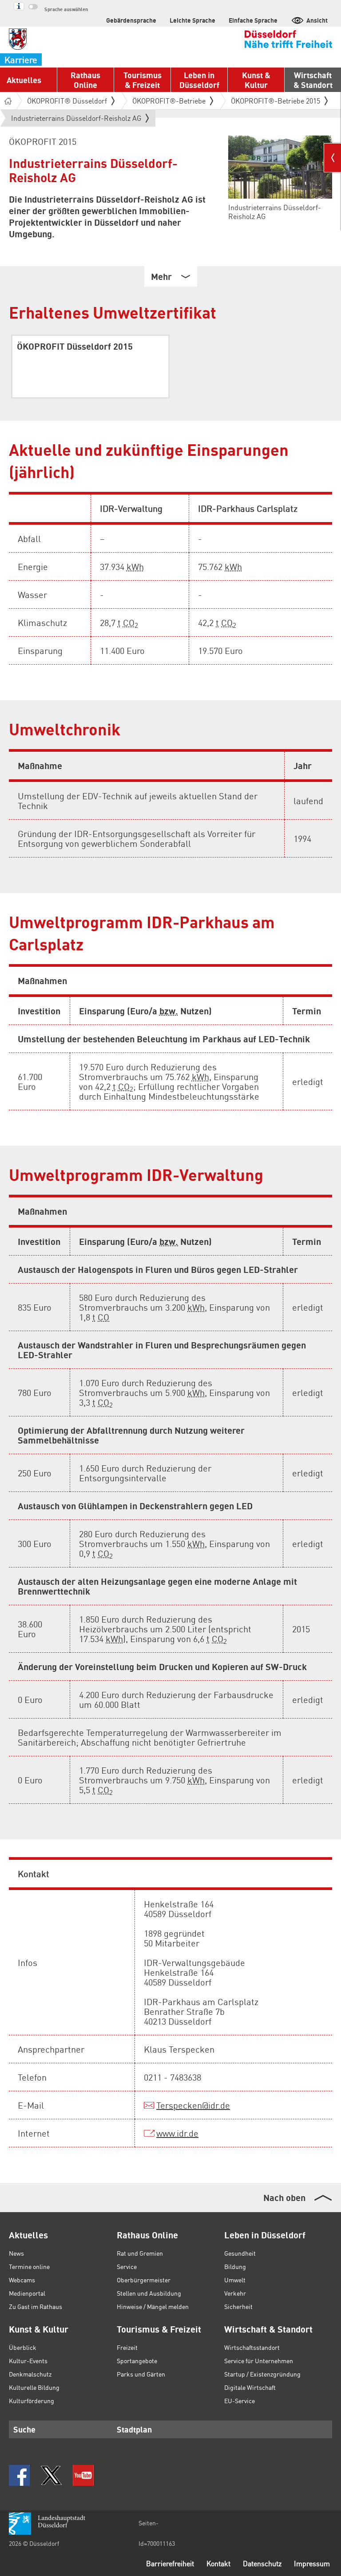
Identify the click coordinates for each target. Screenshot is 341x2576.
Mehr (161, 276)
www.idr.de (177, 2133)
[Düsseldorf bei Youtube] (83, 2475)
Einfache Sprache (253, 20)
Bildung (235, 2266)
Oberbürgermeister (144, 2280)
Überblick (23, 2347)
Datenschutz (262, 2563)
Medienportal (27, 2293)
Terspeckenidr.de (193, 2105)
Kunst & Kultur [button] (256, 80)
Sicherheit (238, 2306)
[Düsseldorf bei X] (51, 2475)
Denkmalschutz (30, 2374)
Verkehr (235, 2293)
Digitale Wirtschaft (250, 2387)
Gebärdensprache (131, 20)
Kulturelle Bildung (34, 2387)
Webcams (22, 2280)
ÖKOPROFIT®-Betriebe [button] (169, 101)
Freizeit (127, 2347)
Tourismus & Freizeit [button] (143, 80)
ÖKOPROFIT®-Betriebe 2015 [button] (276, 101)
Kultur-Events (28, 2361)
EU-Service (240, 2401)
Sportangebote (137, 2361)
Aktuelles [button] (24, 80)
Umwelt (235, 2280)
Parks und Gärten (141, 2374)
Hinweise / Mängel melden (153, 2306)
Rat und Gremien (140, 2253)
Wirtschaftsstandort (252, 2347)
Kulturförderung (32, 2401)
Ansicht (317, 20)
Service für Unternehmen (259, 2361)
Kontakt (218, 2563)
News (16, 2253)
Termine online (29, 2266)
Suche (24, 2429)
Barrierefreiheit (170, 2563)
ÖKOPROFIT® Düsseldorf (67, 101)
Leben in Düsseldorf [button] (199, 80)
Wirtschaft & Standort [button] (313, 80)
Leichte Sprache (192, 20)
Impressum (312, 2563)
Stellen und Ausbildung (149, 2293)
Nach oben (284, 2197)
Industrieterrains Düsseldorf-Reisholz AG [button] (76, 120)
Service (127, 2266)
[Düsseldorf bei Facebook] (19, 2475)
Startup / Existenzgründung (262, 2374)
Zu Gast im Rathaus (36, 2306)
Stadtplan (134, 2429)
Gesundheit (240, 2253)
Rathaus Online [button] (85, 80)
